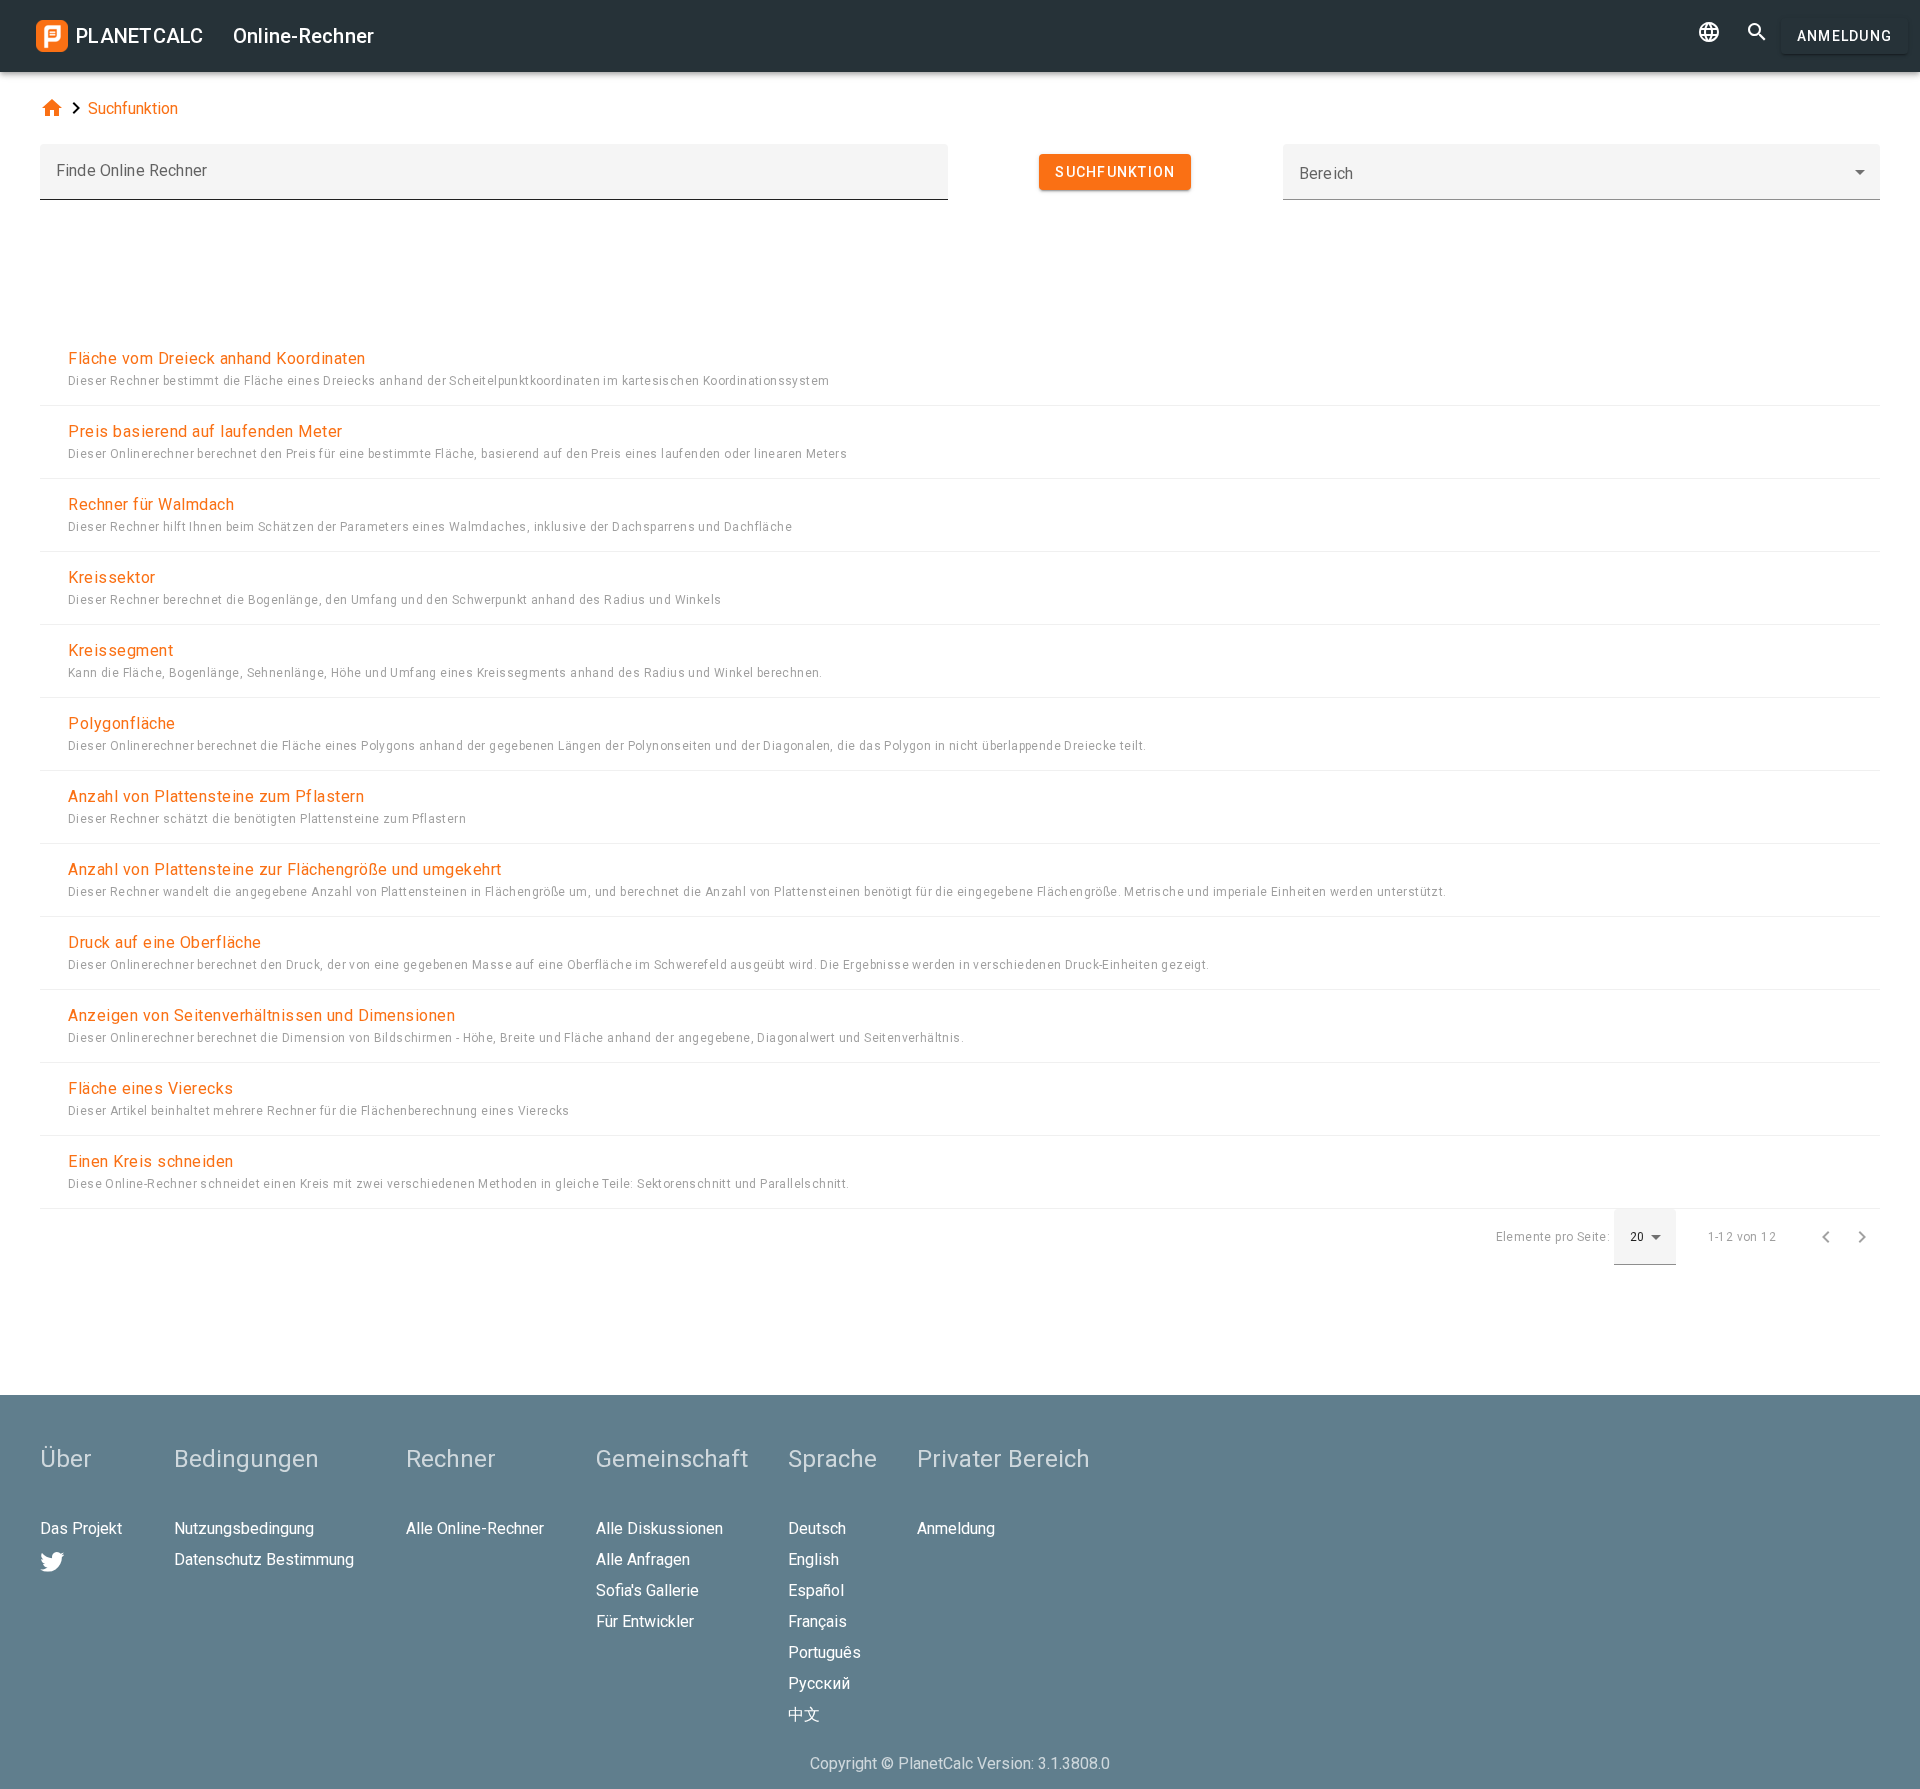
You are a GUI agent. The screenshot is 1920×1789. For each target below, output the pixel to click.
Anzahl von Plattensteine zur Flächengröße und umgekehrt (285, 869)
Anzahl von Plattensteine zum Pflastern (216, 796)
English (813, 1559)
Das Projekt (81, 1528)
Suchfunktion (133, 108)
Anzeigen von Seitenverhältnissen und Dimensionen (261, 1015)
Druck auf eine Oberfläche (165, 942)
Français (817, 1621)
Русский (819, 1683)
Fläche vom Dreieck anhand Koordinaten (217, 358)
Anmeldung (1844, 36)
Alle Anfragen (643, 1559)
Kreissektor (112, 577)
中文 (804, 1714)
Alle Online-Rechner (475, 1528)
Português (824, 1652)
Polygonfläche (122, 723)
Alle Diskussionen (659, 1528)
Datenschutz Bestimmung (264, 1559)
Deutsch (817, 1528)
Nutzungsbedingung (244, 1528)
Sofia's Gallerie (647, 1590)
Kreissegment (120, 650)
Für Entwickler (645, 1621)
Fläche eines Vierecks (151, 1088)
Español (816, 1590)
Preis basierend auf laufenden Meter (205, 431)
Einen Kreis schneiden (151, 1161)
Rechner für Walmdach (151, 504)
